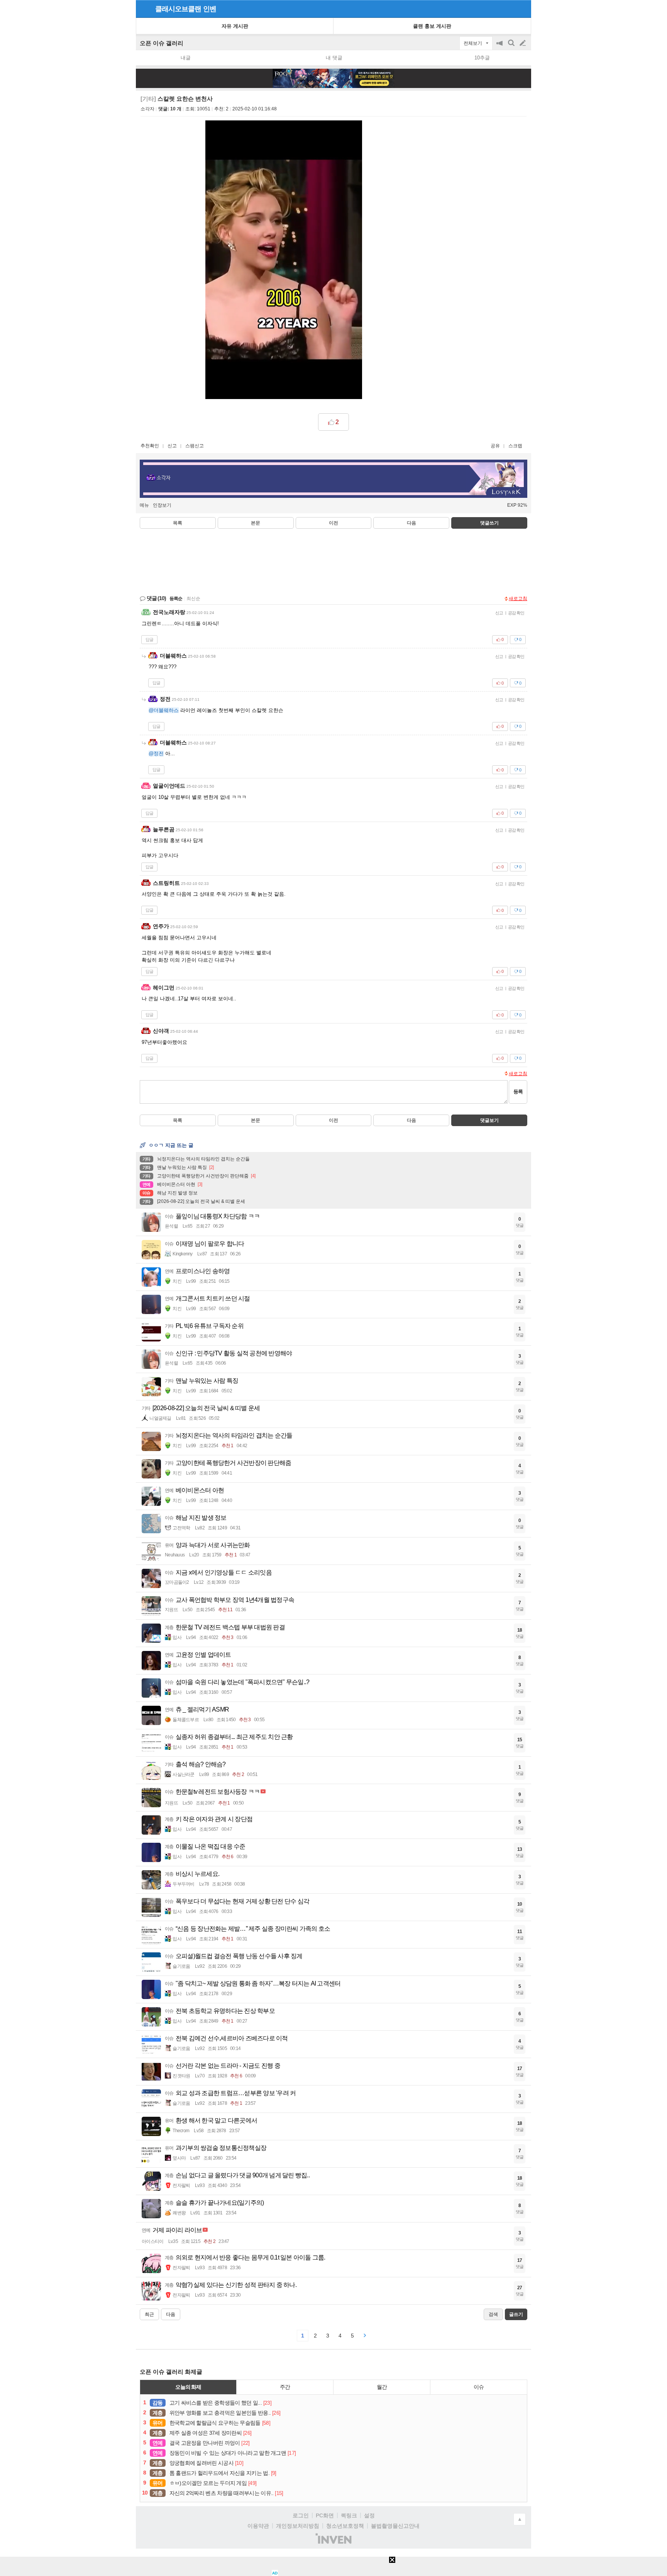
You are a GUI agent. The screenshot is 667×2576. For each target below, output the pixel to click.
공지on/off (500, 47)
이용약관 (258, 2526)
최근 (149, 2314)
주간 (285, 2387)
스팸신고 (195, 446)
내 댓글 (334, 58)
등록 (518, 1092)
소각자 (147, 109)
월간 (382, 2387)
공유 (495, 446)
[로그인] (508, 8)
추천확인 (150, 446)
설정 (369, 2515)
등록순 (176, 599)
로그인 (301, 2515)
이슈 (479, 2387)
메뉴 (144, 505)
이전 (333, 523)
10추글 (482, 58)
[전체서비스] (522, 8)
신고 (172, 446)
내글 (186, 58)
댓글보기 (489, 1120)
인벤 (210, 9)
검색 (512, 47)
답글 (149, 639)
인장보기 (162, 505)
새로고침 (518, 599)
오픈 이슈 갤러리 (162, 43)
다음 (411, 523)
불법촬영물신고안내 (395, 2526)
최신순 (193, 599)
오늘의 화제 (188, 2387)
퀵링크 (349, 2515)
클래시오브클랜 (178, 9)
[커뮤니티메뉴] (144, 9)
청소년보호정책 (345, 2526)
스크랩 (515, 446)
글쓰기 (523, 43)
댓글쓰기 (489, 523)
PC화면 (325, 2515)
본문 (256, 523)
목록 (178, 523)
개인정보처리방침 (298, 2526)
